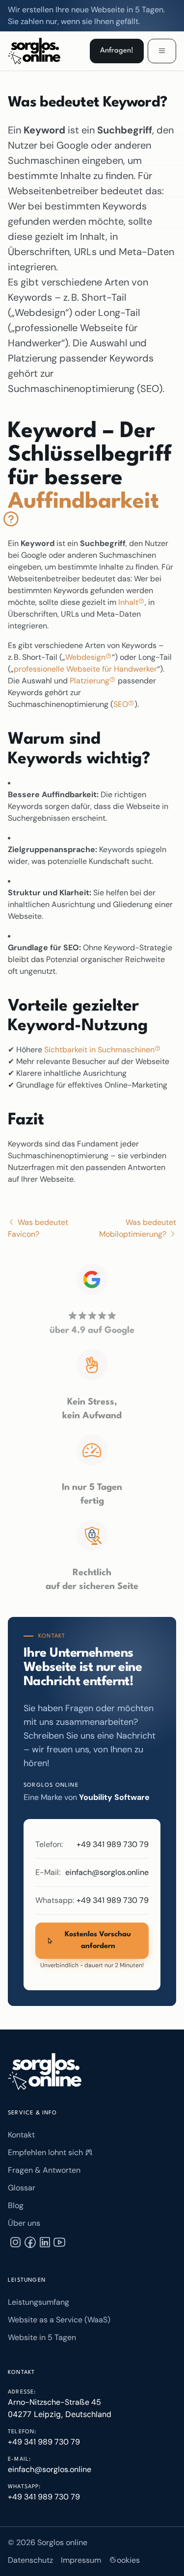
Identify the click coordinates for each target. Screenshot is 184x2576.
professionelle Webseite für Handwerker (85, 669)
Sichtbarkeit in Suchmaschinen (100, 1050)
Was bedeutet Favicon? (38, 1228)
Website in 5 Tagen (42, 2337)
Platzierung (91, 681)
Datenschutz (30, 2560)
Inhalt (129, 602)
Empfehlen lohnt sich (46, 2152)
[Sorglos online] (36, 51)
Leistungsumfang (39, 2302)
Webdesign (86, 657)
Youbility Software (114, 1797)
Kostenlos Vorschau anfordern (98, 1940)
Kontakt (21, 2135)
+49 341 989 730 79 (113, 1844)
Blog (16, 2205)
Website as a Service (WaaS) (59, 2320)
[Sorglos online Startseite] (45, 2071)
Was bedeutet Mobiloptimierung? (138, 1228)
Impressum (81, 2560)
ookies (128, 2560)
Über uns (24, 2223)
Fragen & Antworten (44, 2170)
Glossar (22, 2188)
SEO (122, 704)
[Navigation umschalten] (162, 51)
